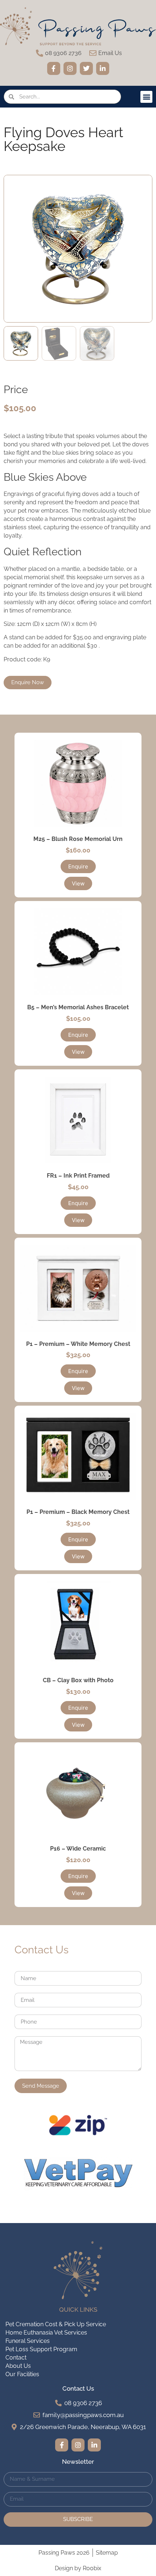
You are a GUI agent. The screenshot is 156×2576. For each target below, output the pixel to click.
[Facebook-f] (54, 68)
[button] (146, 97)
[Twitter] (86, 68)
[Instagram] (70, 68)
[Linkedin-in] (103, 68)
